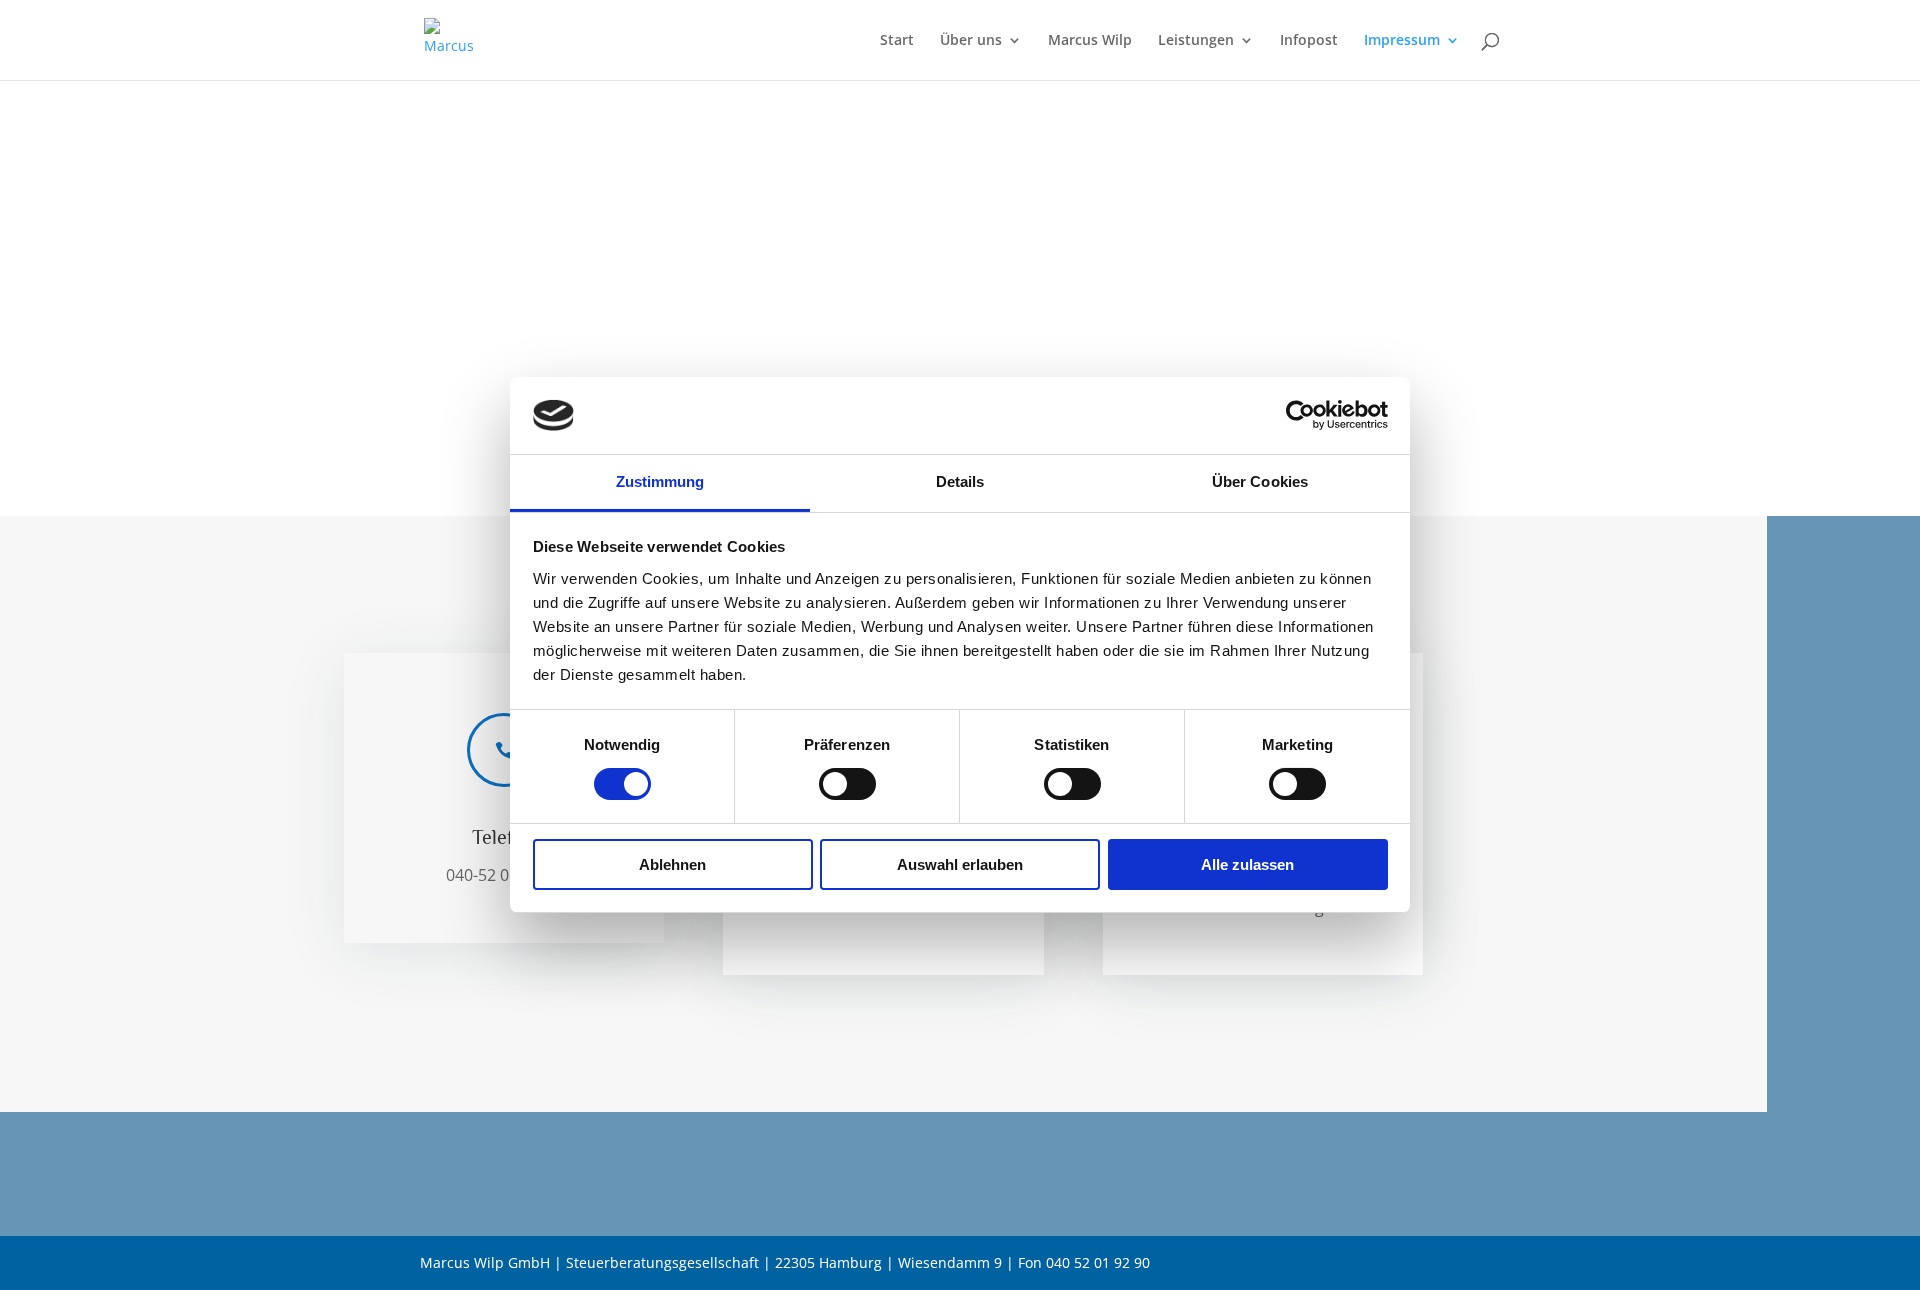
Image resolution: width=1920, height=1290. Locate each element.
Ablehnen (672, 864)
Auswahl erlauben (960, 864)
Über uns (971, 41)
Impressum (1402, 41)
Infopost (1309, 41)
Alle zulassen (1247, 864)
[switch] (847, 784)
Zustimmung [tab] (660, 481)
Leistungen (1196, 41)
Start (897, 41)
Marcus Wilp (1090, 41)
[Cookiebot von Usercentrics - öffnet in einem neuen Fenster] (1300, 415)
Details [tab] (960, 481)
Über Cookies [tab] (1260, 481)
